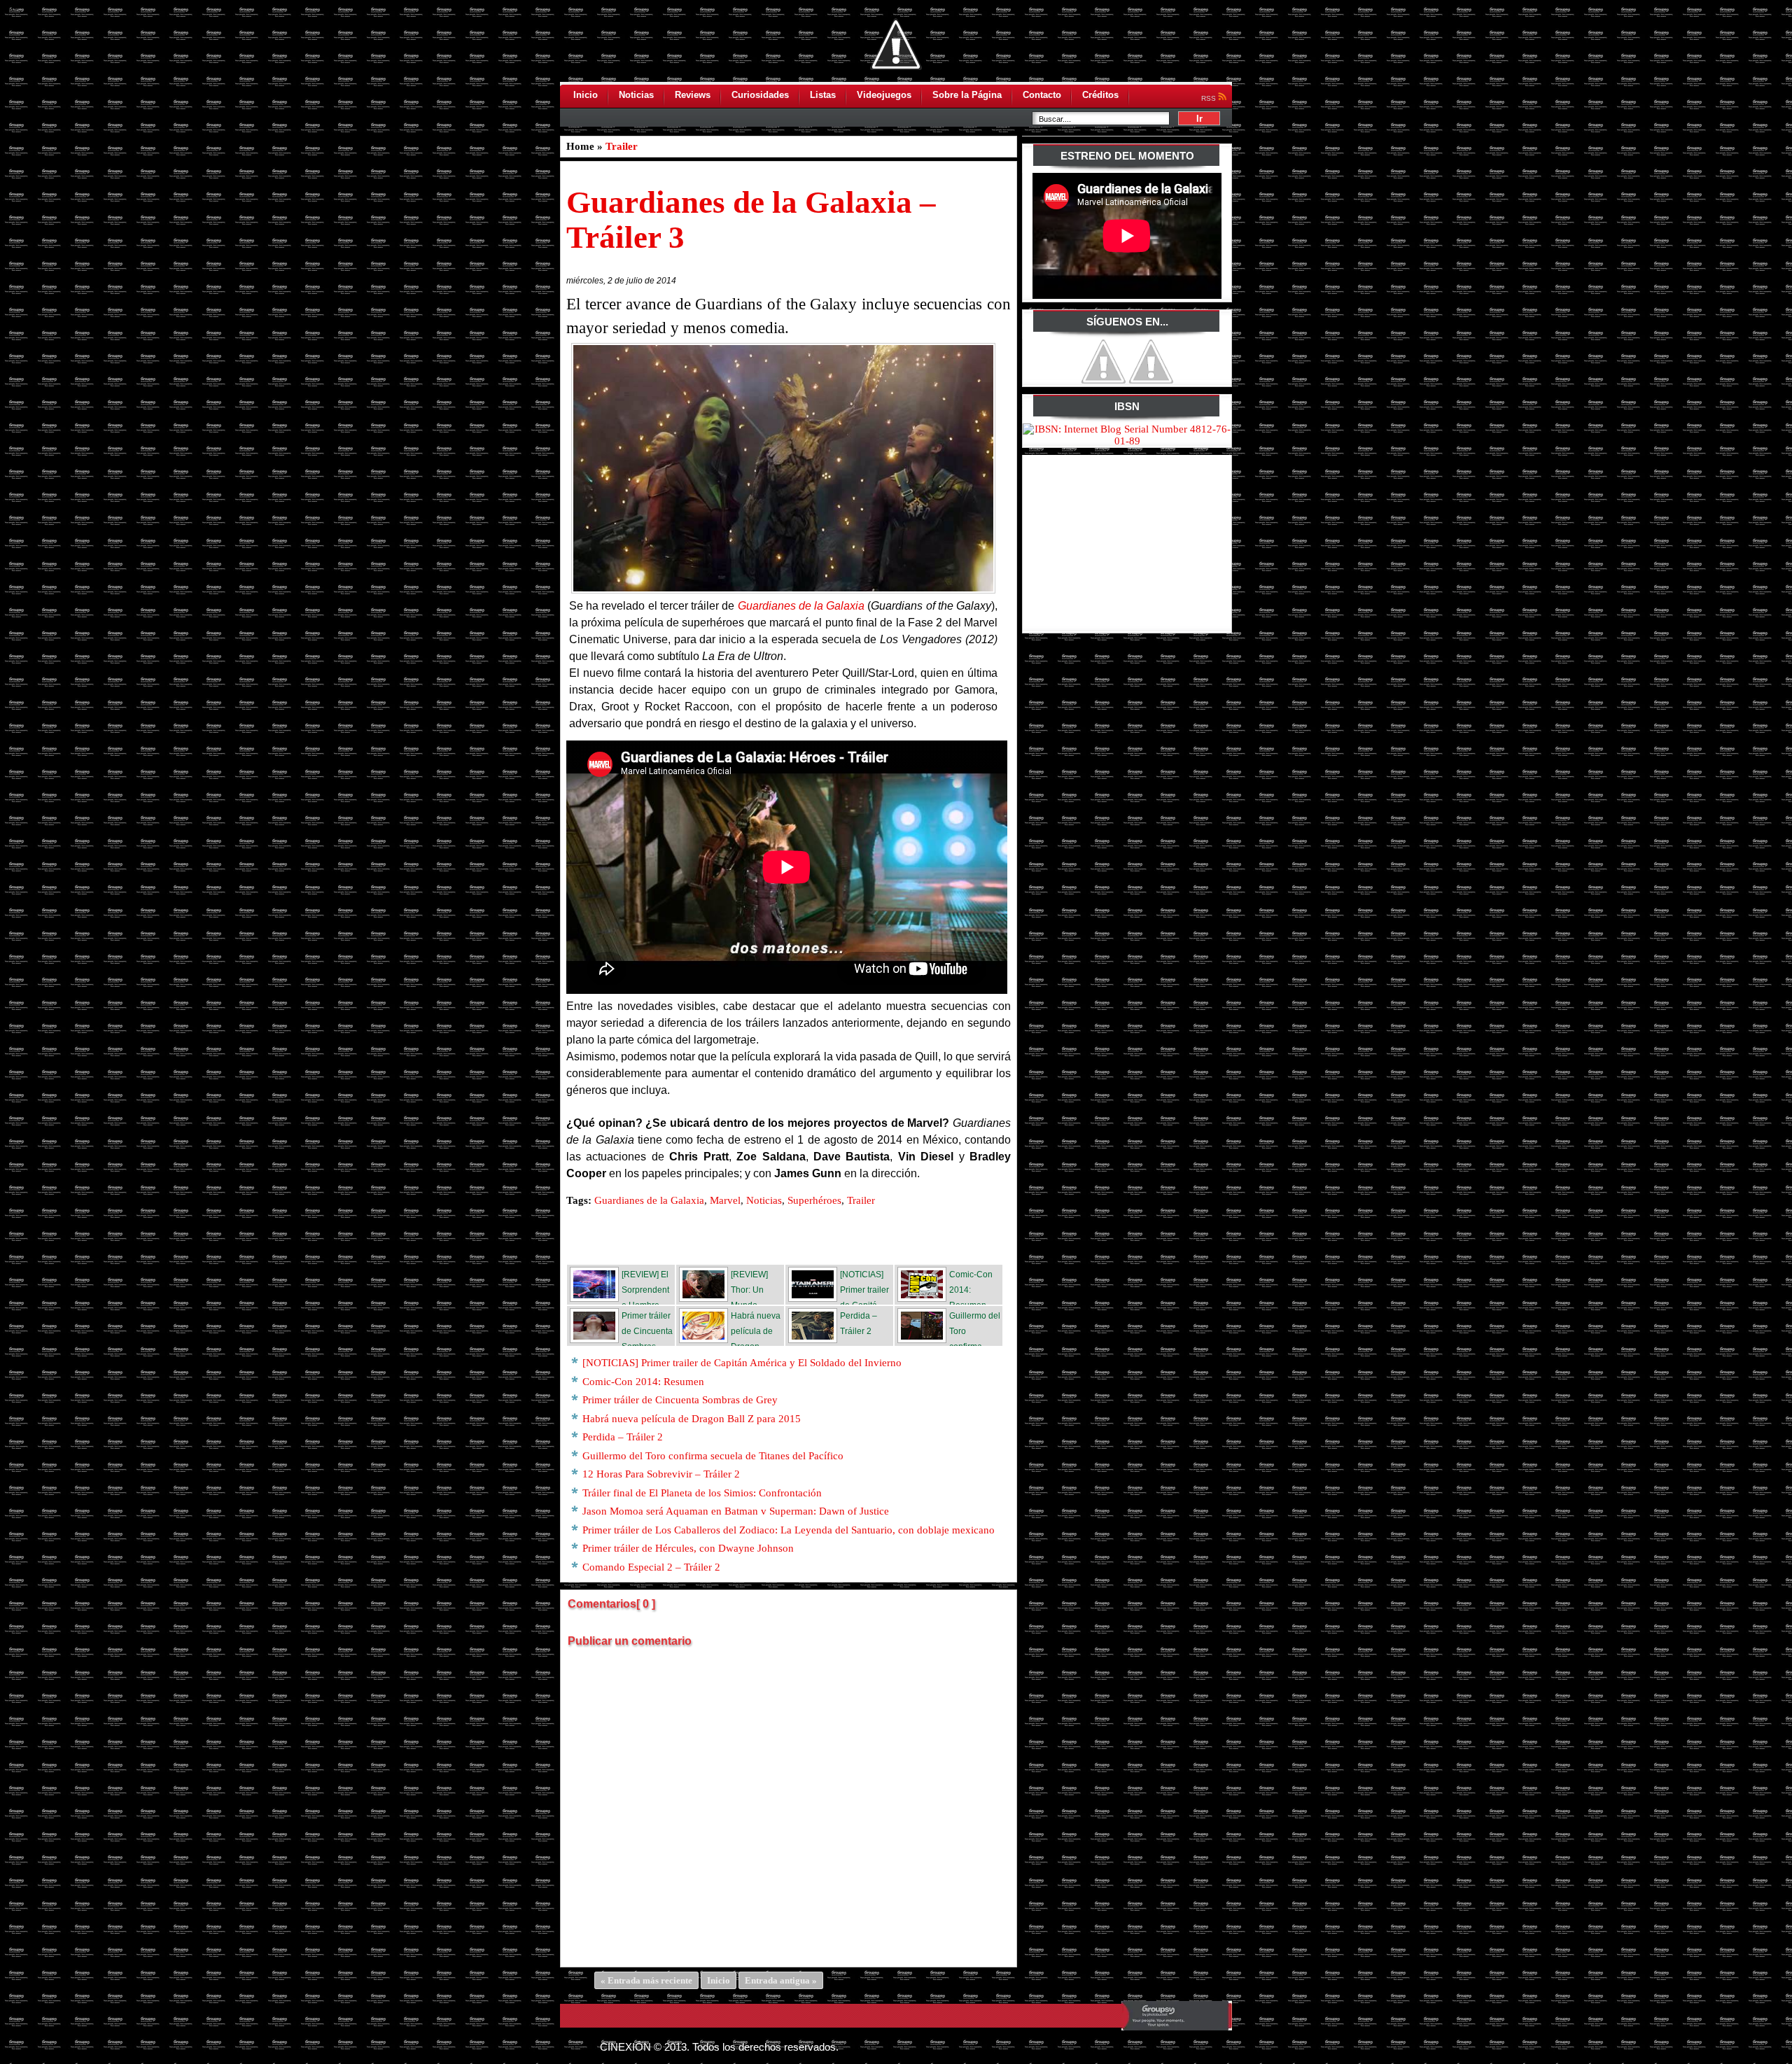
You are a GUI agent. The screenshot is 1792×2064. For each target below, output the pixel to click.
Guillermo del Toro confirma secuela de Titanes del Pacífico (713, 1456)
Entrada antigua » (781, 1980)
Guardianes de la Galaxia (801, 606)
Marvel (725, 1200)
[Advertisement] (1128, 542)
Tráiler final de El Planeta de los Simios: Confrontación (702, 1493)
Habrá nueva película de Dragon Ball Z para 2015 (692, 1419)
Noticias (764, 1200)
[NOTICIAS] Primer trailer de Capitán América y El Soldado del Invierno (742, 1363)
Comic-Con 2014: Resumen (643, 1382)
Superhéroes (814, 1200)
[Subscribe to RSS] (892, 1236)
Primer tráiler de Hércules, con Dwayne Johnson (688, 1548)
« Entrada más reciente (646, 1980)
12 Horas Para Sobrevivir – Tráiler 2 (661, 1474)
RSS (1210, 98)
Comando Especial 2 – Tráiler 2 (651, 1567)
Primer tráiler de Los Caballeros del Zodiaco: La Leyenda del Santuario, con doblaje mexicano (789, 1530)
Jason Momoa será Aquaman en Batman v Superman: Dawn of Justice (736, 1511)
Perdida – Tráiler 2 (623, 1437)
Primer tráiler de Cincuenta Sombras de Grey (680, 1400)
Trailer (622, 146)
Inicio (719, 1980)
